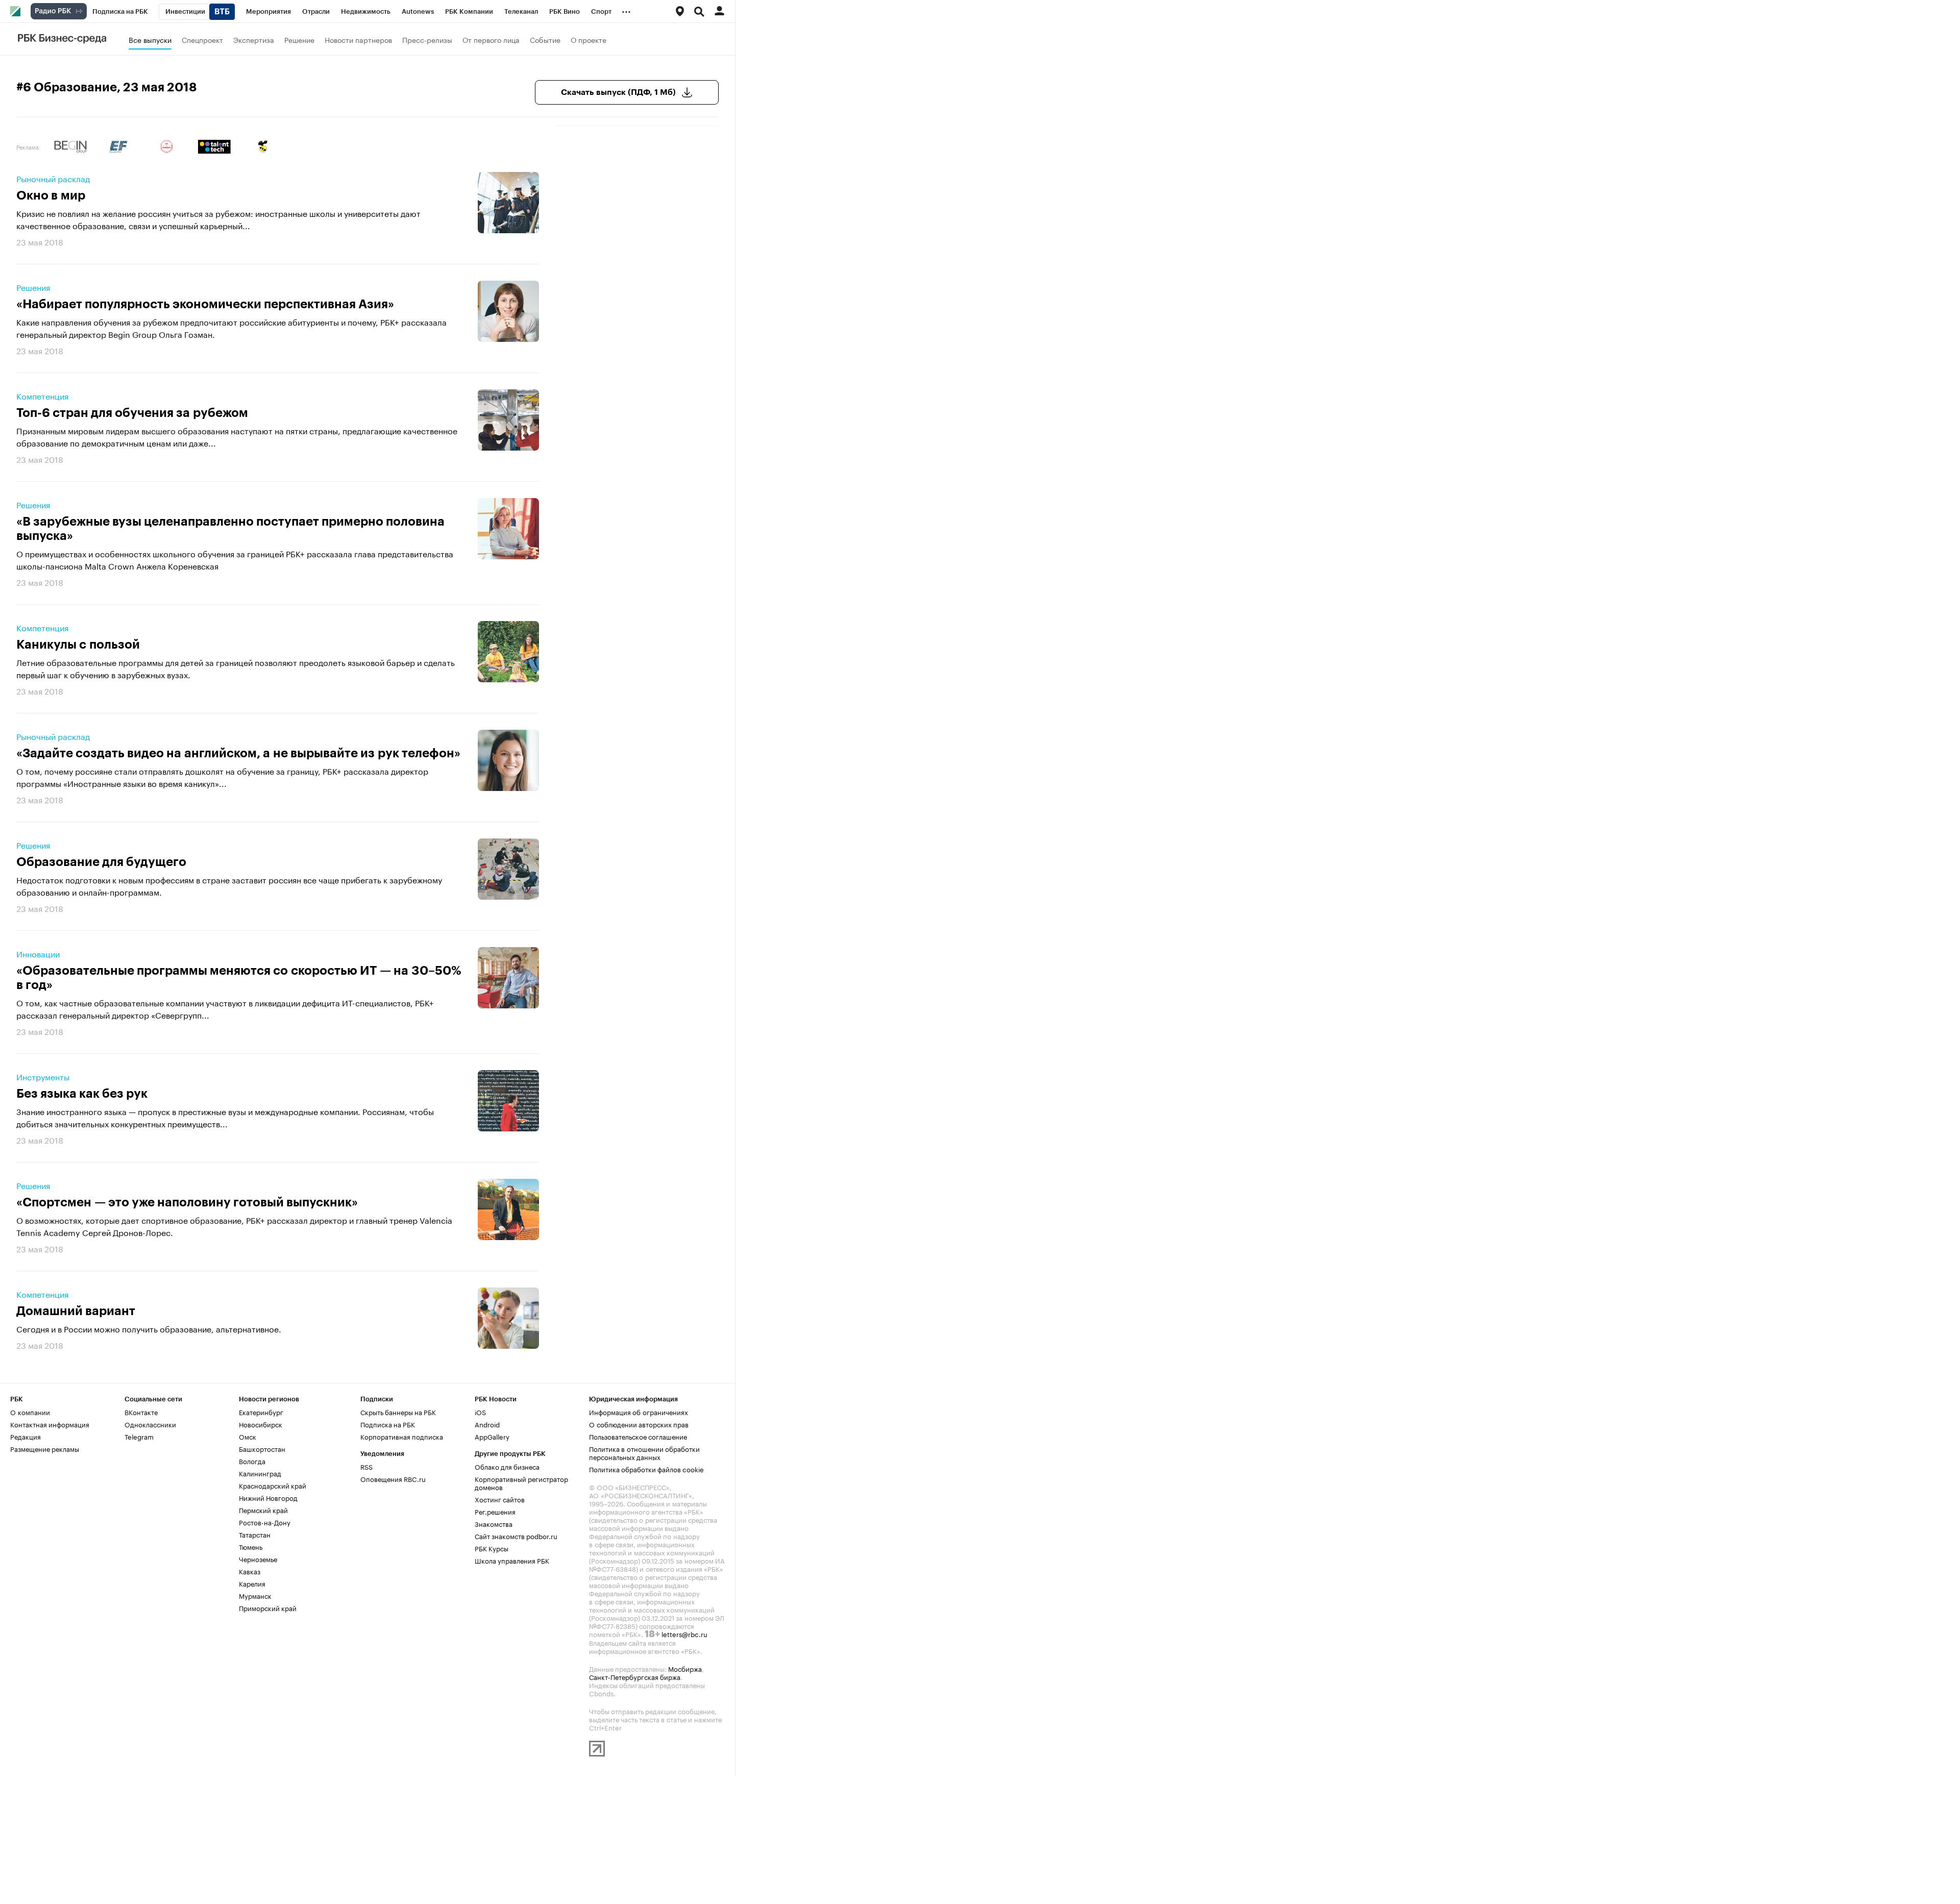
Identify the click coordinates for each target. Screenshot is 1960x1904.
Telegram (139, 1436)
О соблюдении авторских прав (639, 1424)
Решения (33, 287)
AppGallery (492, 1436)
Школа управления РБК (512, 1560)
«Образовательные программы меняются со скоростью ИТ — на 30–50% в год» (239, 978)
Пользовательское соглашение (638, 1436)
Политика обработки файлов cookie (646, 1469)
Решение (299, 39)
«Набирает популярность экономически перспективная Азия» (205, 304)
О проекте (589, 39)
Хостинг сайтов (500, 1499)
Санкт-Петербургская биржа (635, 1676)
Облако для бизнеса (507, 1466)
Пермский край (263, 1510)
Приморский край (268, 1608)
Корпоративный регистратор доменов (521, 1482)
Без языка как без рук (82, 1094)
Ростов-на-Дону (265, 1522)
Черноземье (258, 1559)
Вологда (252, 1461)
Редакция (26, 1436)
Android (487, 1424)
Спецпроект (202, 39)
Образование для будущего (101, 862)
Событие (545, 39)
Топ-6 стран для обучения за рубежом (132, 413)
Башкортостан (262, 1448)
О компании (30, 1412)
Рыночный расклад (53, 178)
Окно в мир (51, 195)
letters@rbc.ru (684, 1634)
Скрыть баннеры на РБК (398, 1412)
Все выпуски (150, 39)
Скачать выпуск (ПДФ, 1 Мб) (618, 92)
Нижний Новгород (268, 1497)
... (626, 10)
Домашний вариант (76, 1311)
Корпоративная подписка (402, 1436)
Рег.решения (495, 1511)
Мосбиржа (685, 1668)
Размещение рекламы (45, 1448)
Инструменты (43, 1076)
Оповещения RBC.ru (393, 1478)
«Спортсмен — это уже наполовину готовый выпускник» (187, 1202)
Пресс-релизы (427, 39)
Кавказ (250, 1571)
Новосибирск (261, 1424)
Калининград (260, 1473)
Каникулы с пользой (78, 645)
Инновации (38, 953)
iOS (480, 1412)
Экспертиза (254, 39)
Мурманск (255, 1595)
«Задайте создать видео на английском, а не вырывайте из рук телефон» (238, 753)
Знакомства (494, 1523)
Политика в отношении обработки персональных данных (644, 1452)
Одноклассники (150, 1424)
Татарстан (255, 1534)
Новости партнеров (358, 39)
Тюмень (251, 1546)
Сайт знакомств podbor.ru (516, 1536)
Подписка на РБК (388, 1424)
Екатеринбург (261, 1412)
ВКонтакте (141, 1412)
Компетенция (42, 395)
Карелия (252, 1583)
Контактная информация (50, 1424)
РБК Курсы (492, 1548)
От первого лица (491, 39)
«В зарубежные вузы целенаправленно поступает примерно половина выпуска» (230, 529)
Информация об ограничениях (639, 1412)
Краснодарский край (273, 1485)
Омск (248, 1436)
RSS (366, 1466)
